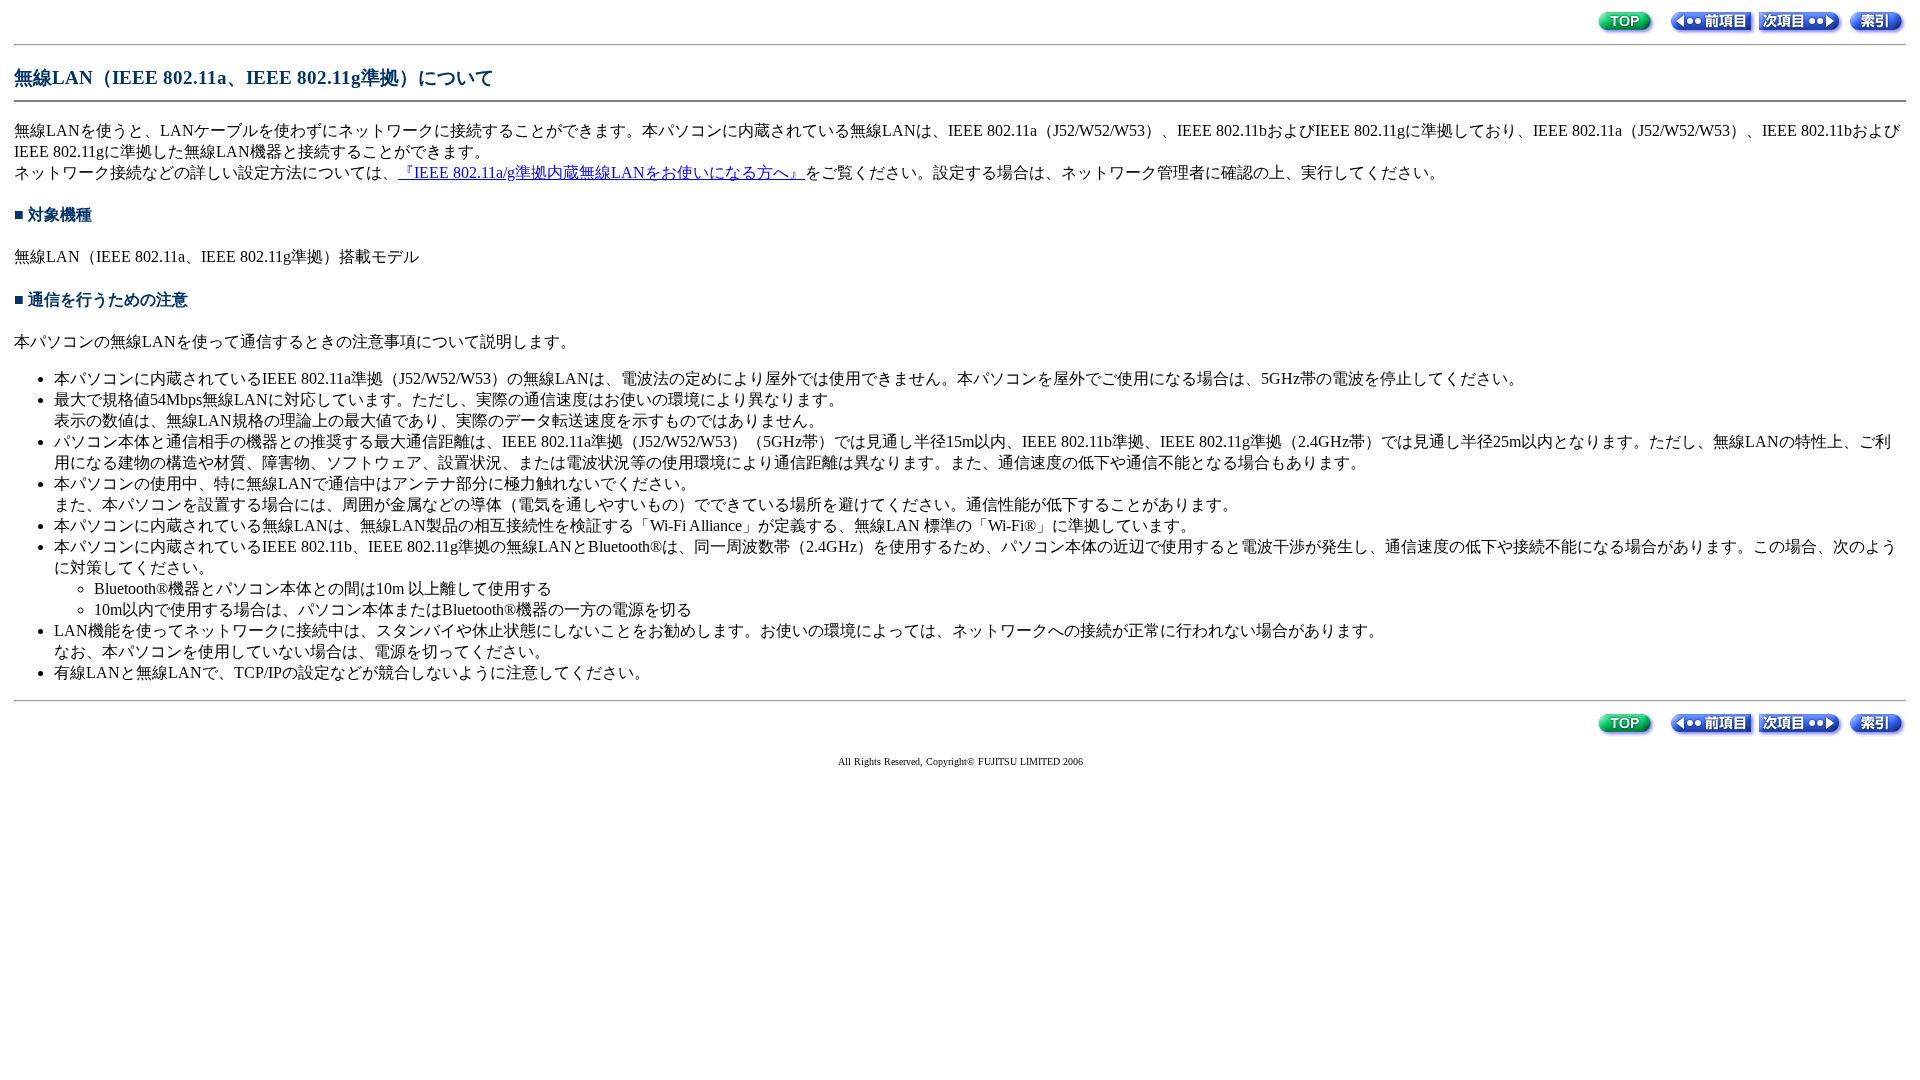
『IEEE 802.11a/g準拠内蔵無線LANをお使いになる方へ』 (601, 172)
